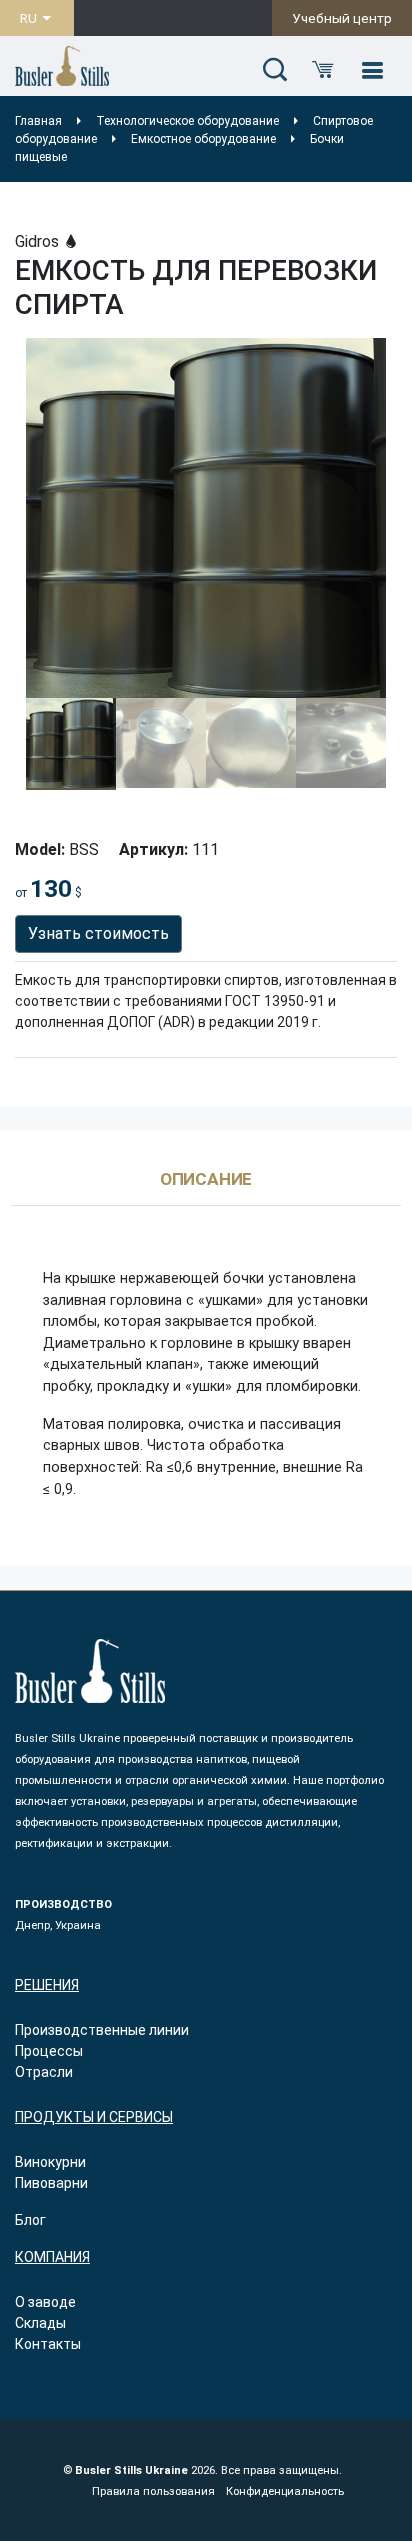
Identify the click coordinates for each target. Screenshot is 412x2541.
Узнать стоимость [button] (98, 933)
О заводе (45, 2302)
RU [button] (30, 18)
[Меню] (372, 71)
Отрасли (44, 2072)
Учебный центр (342, 18)
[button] (275, 71)
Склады (40, 2323)
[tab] (206, 1188)
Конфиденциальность (285, 2491)
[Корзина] (323, 71)
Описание (206, 1180)
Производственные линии (102, 2030)
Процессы (49, 2051)
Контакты (48, 2344)
